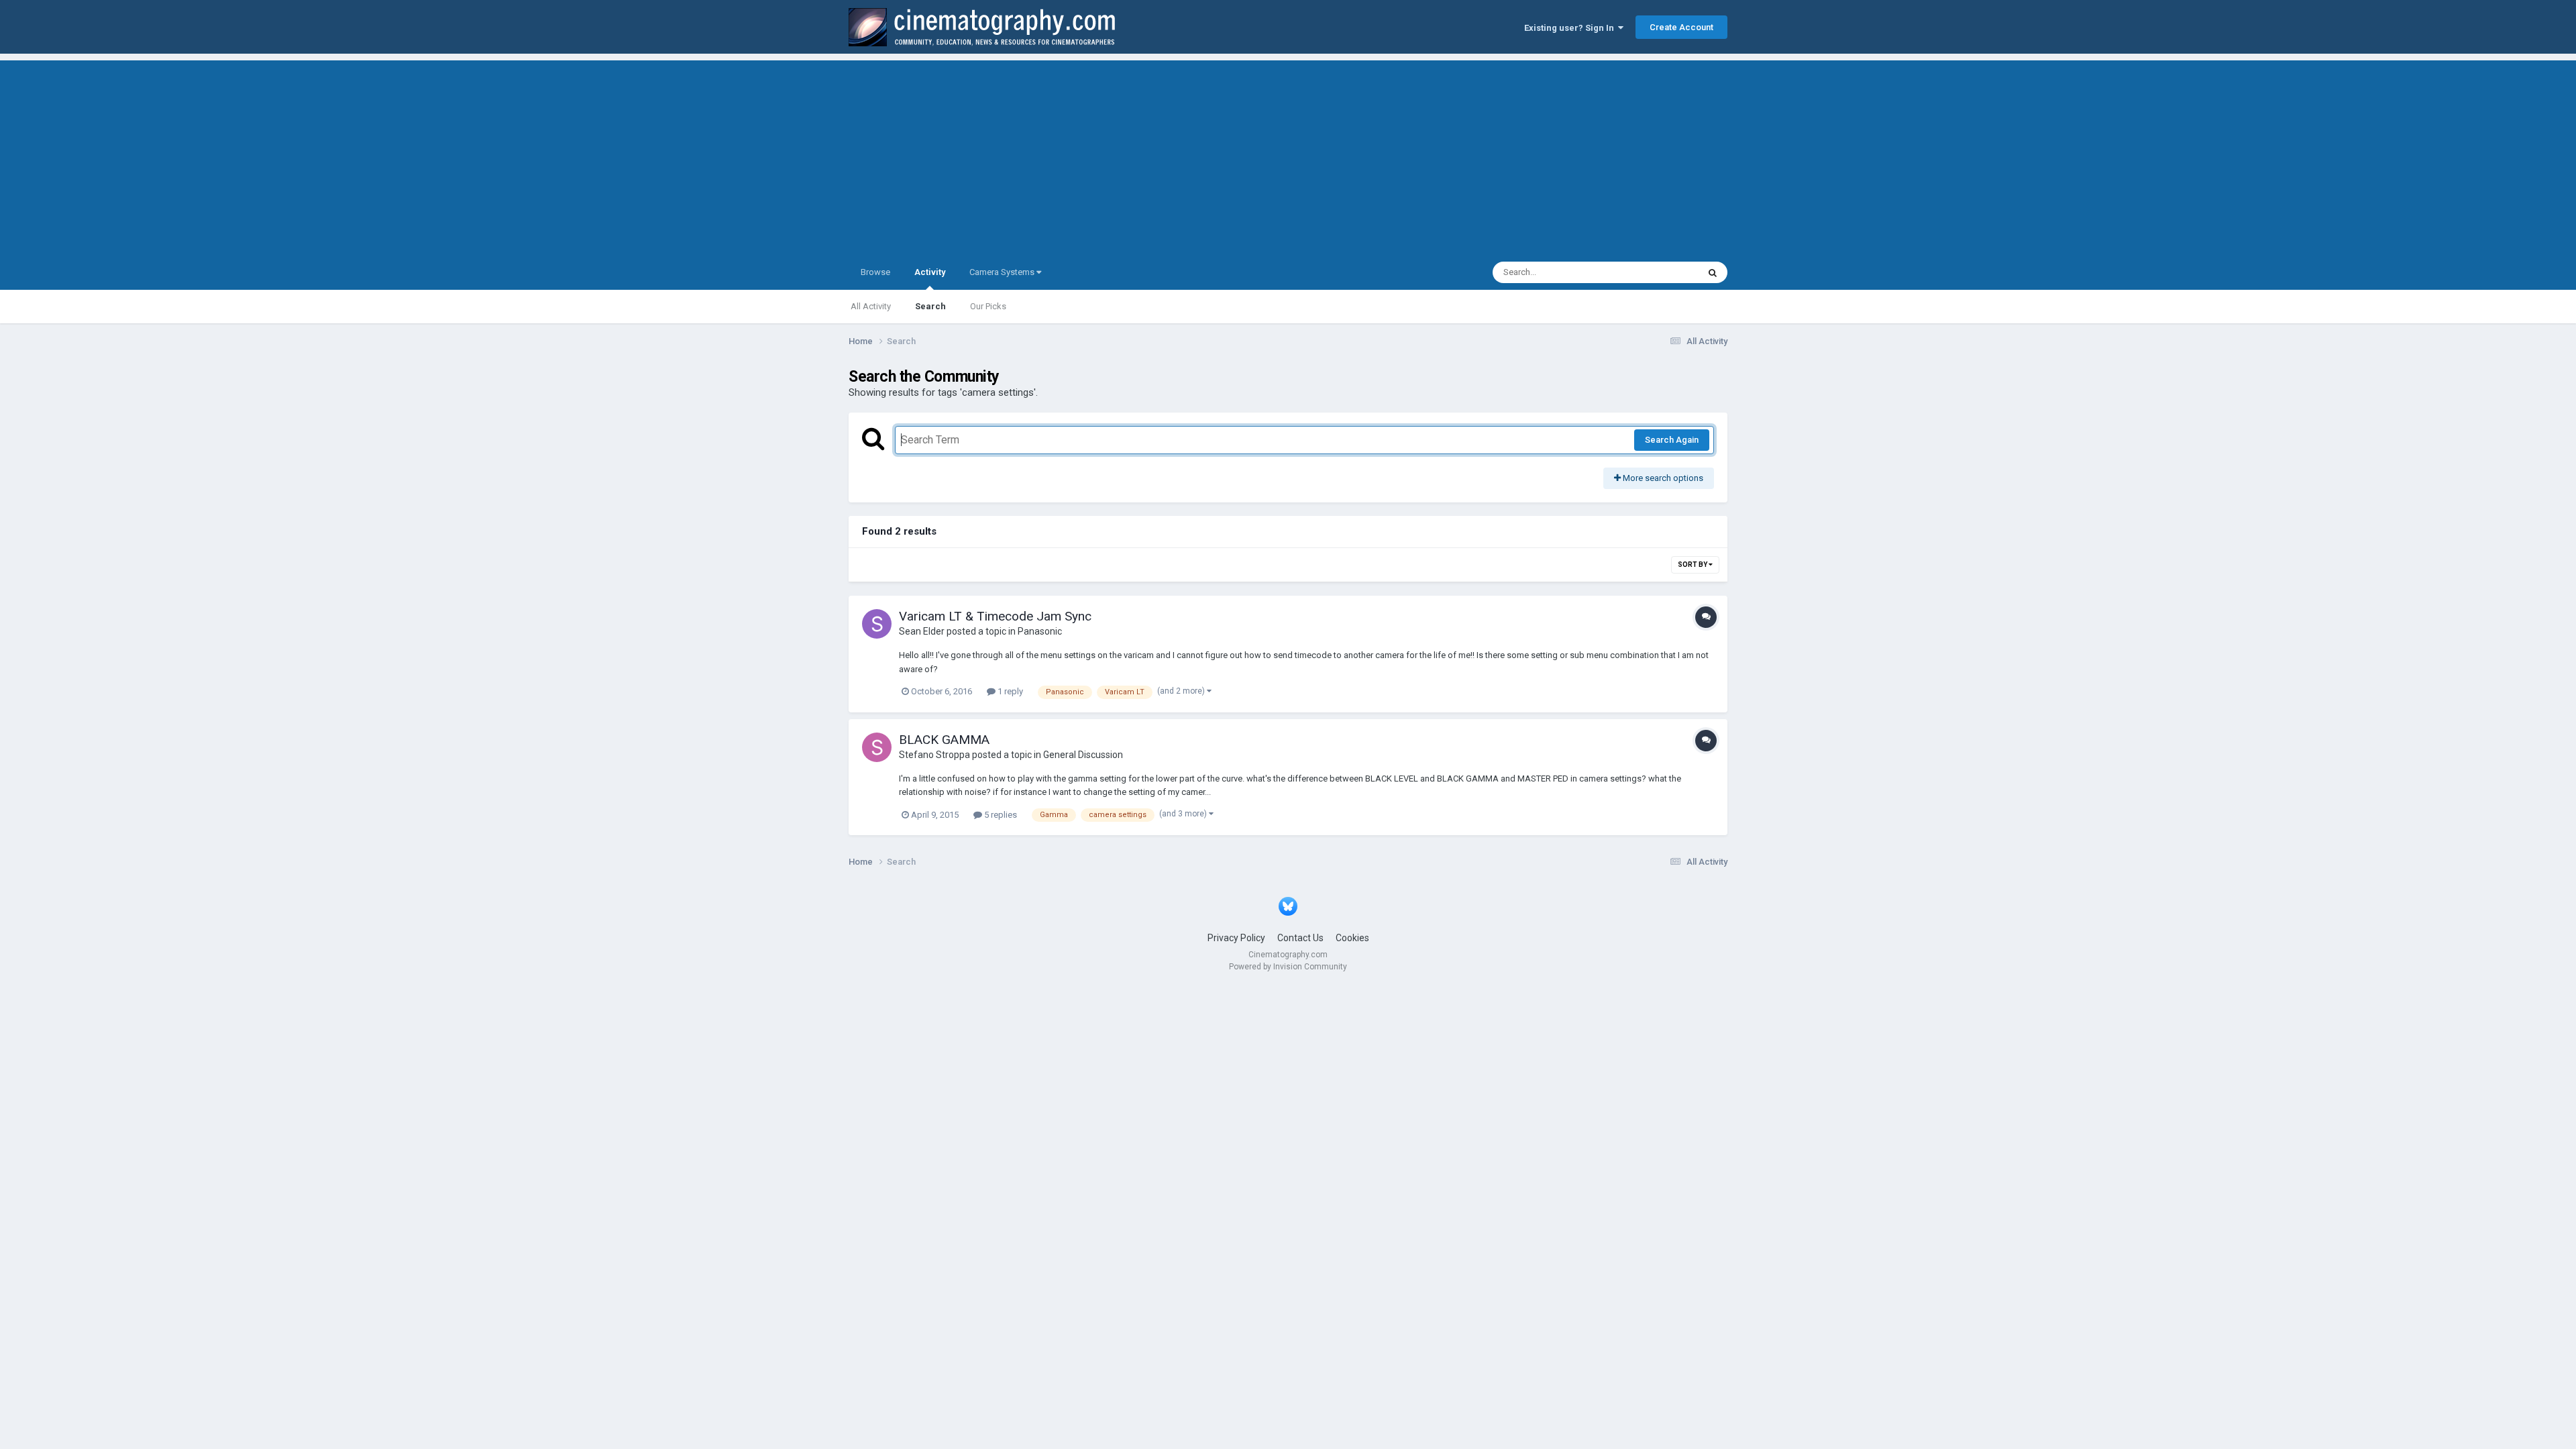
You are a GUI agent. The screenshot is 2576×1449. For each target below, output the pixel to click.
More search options (1662, 478)
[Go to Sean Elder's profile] (877, 624)
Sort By (1693, 565)
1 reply (1009, 691)
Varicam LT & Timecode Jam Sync (995, 616)
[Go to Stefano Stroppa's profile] (877, 747)
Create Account (1681, 27)
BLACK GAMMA (944, 740)
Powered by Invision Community (1288, 967)
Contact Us (1300, 938)
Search (930, 306)
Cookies (1352, 938)
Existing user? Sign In (1571, 28)
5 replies (1000, 815)
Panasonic (1040, 631)
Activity (930, 272)
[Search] (1713, 272)
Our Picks (988, 306)
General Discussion (1083, 755)
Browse (875, 272)
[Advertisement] (1288, 154)
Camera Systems (1003, 272)
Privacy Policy (1236, 938)
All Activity (871, 306)
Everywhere (1658, 272)
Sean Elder (922, 631)
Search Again (1672, 440)
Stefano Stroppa (934, 755)
